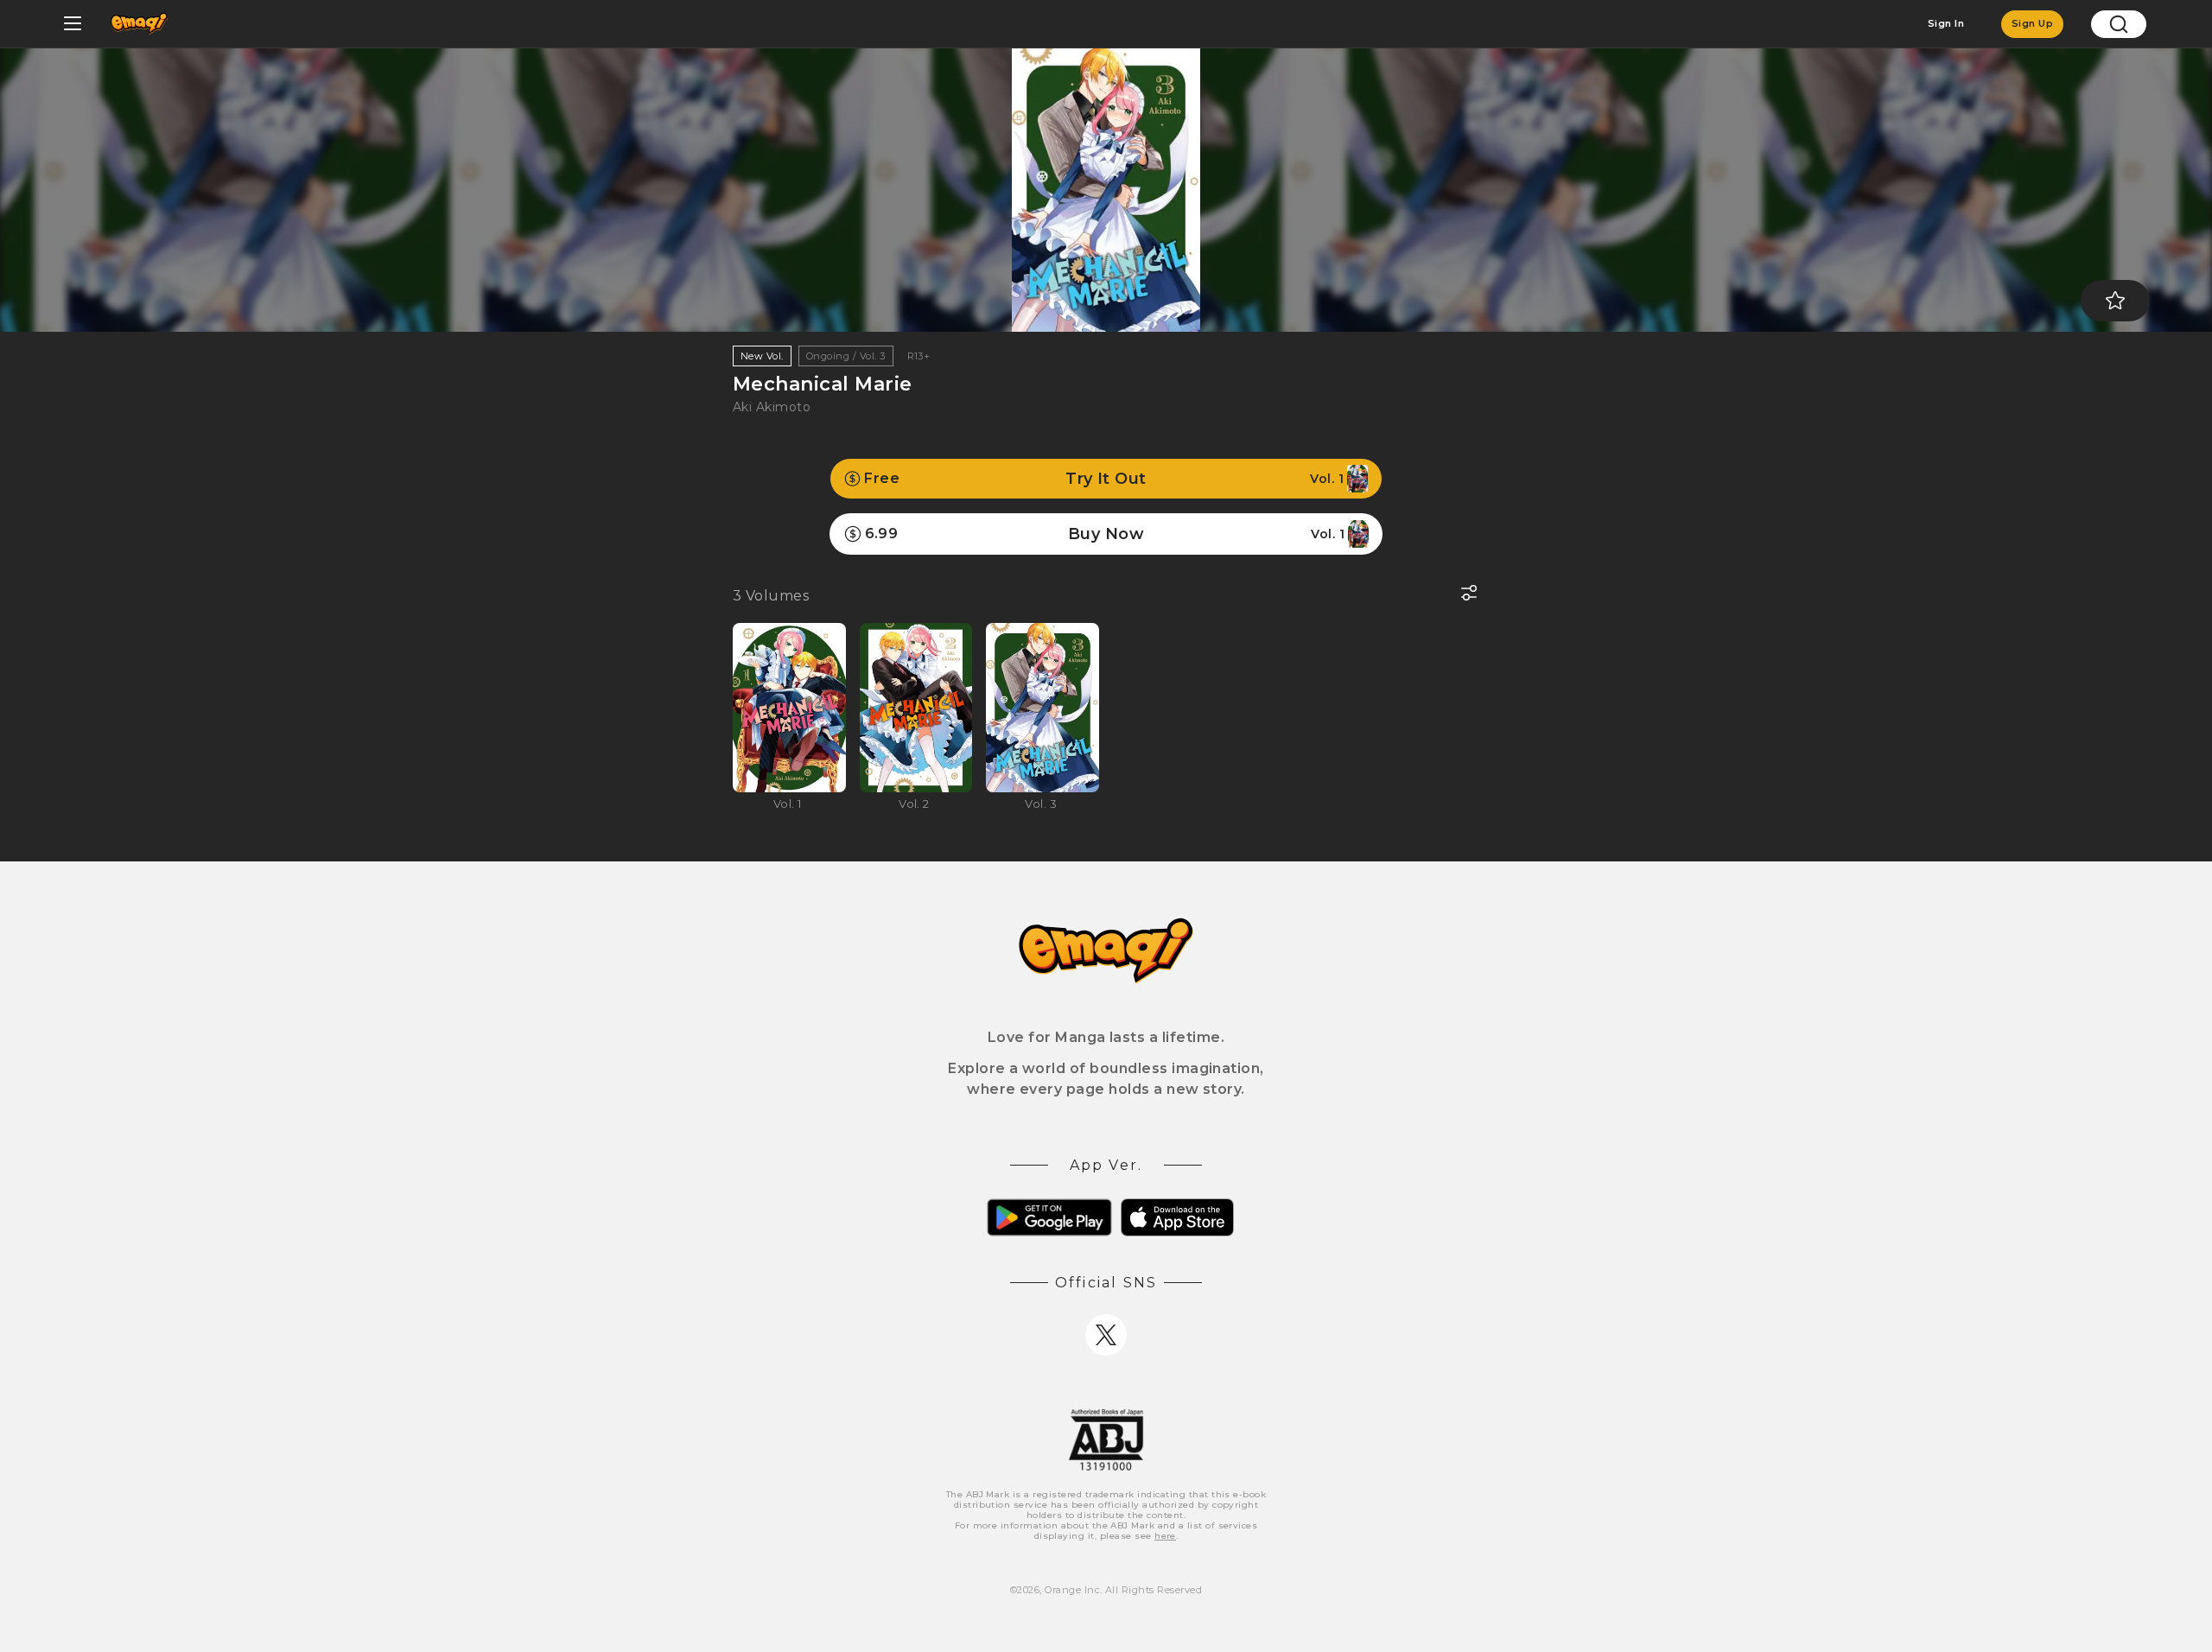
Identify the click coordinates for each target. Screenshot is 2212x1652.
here (1165, 1536)
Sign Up (2032, 23)
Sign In (1946, 23)
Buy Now (1105, 534)
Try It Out (1104, 479)
